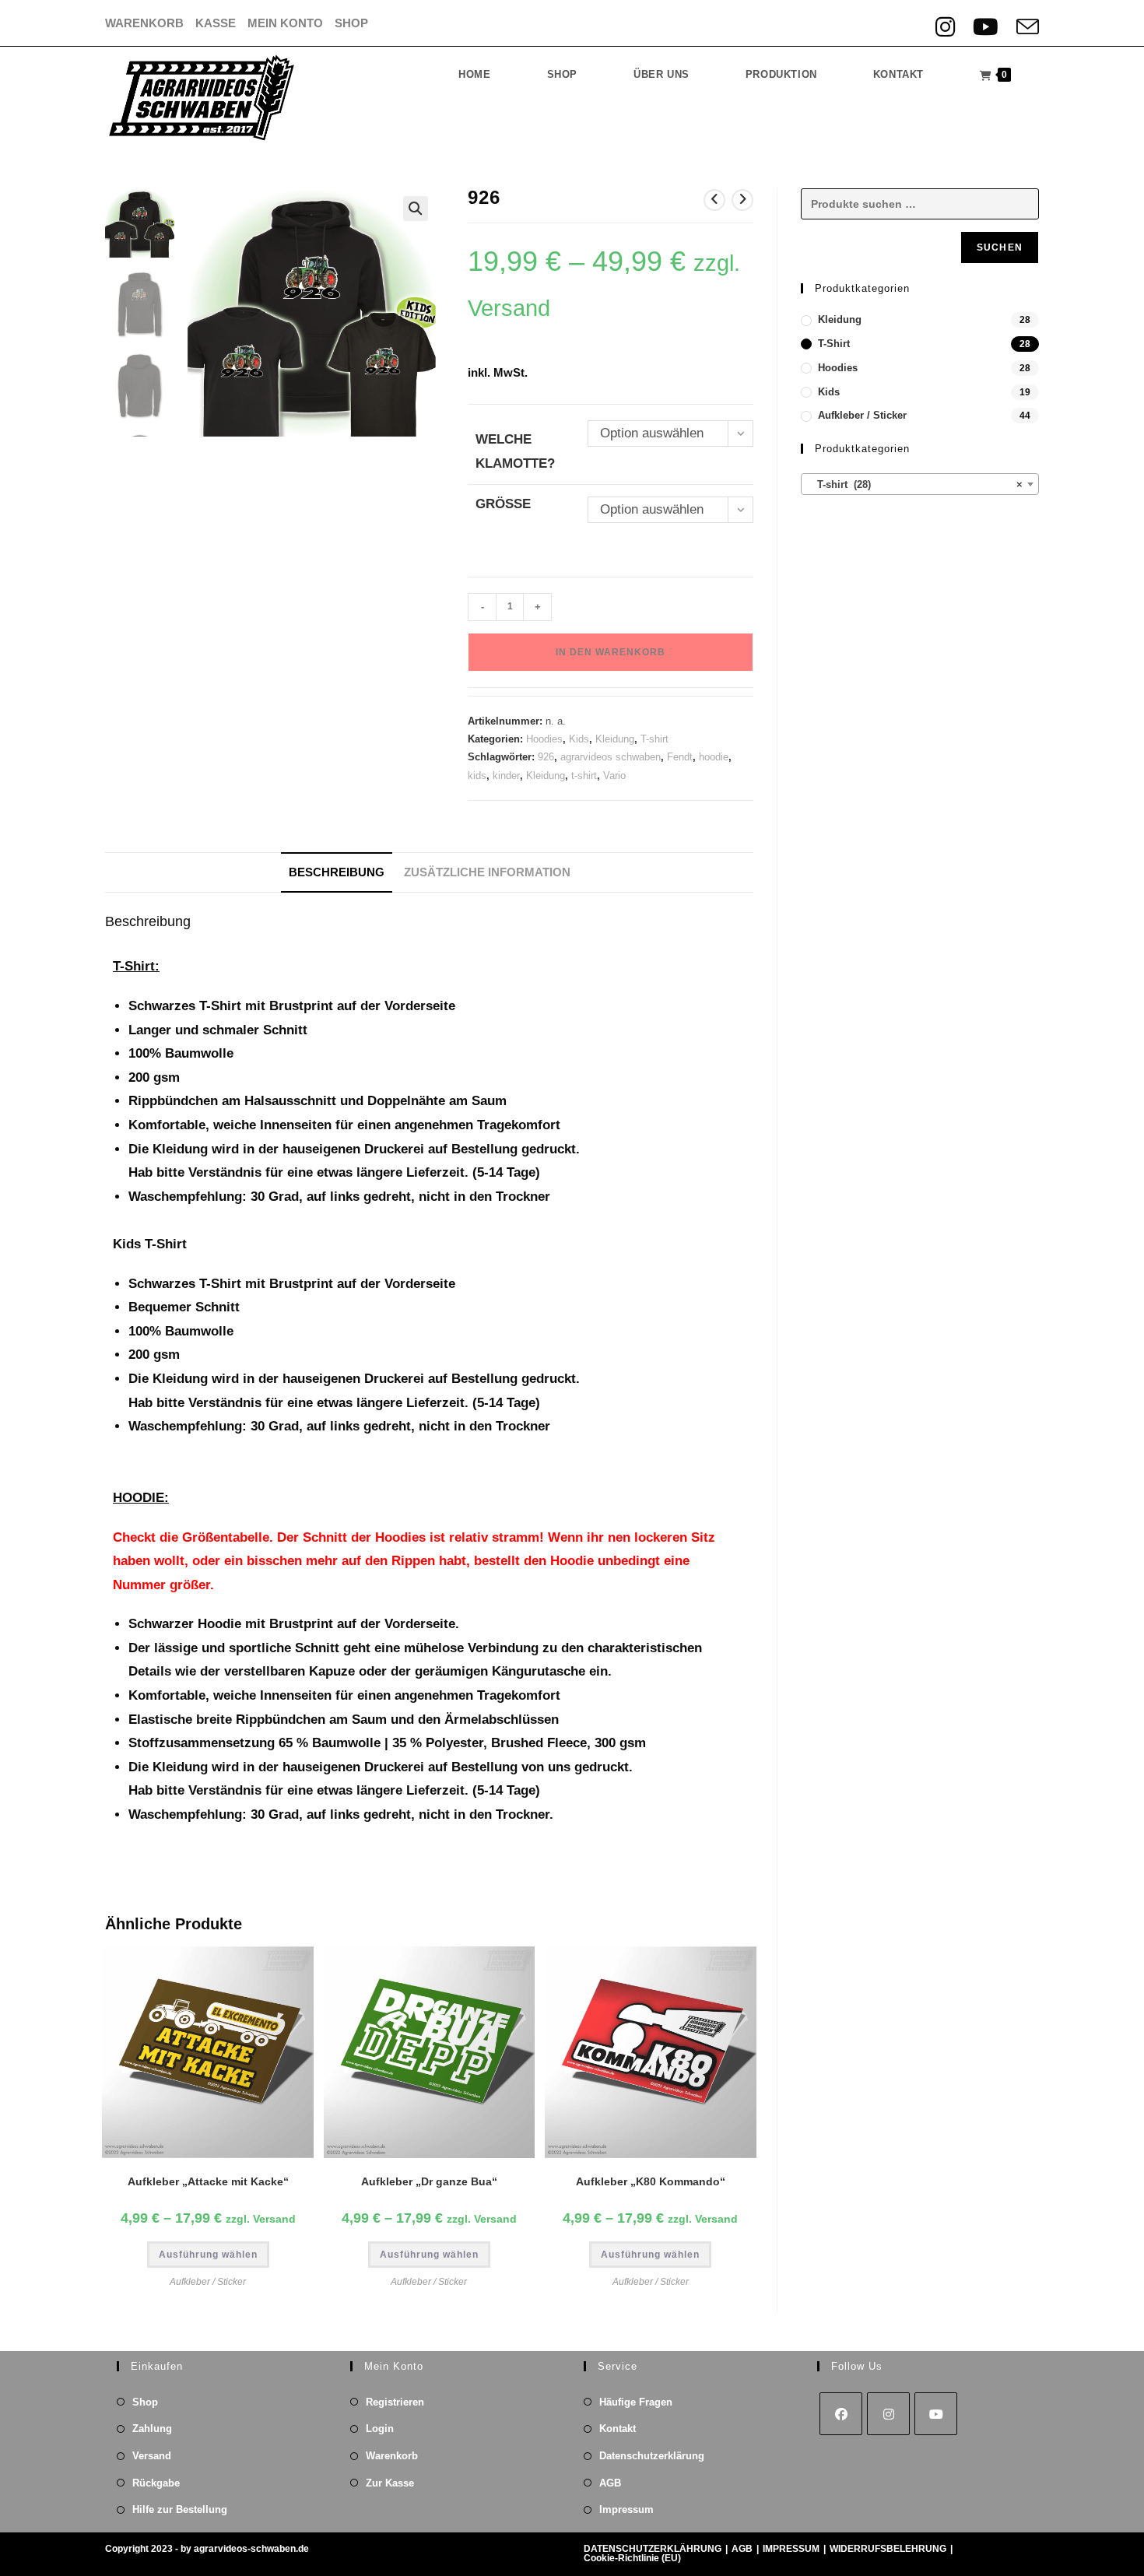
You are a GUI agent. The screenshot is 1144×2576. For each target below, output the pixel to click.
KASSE (216, 23)
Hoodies (544, 739)
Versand (152, 2456)
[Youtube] (936, 2414)
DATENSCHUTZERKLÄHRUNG (653, 2549)
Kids (579, 739)
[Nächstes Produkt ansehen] (742, 200)
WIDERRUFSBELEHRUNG (888, 2549)
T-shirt (654, 739)
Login (380, 2429)
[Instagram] (888, 2414)
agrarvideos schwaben (611, 757)
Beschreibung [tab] (337, 872)
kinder (506, 776)
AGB (610, 2483)
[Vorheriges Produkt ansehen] (714, 200)
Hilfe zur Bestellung (180, 2509)
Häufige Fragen (636, 2402)
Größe (503, 504)
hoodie (714, 757)
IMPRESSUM (791, 2549)
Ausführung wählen (208, 2255)
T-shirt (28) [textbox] (915, 484)
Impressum (626, 2509)
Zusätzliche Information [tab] (487, 872)
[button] (416, 209)
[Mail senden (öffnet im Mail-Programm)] (1025, 27)
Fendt (680, 757)
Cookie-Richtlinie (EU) (632, 2558)
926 (546, 757)
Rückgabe (156, 2483)
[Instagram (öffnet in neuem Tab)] (949, 27)
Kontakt (618, 2429)
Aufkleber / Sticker (208, 2282)
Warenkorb (392, 2456)
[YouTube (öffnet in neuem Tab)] (990, 27)
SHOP (351, 23)
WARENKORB (144, 23)
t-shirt (584, 776)
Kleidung (615, 739)
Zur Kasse (390, 2483)
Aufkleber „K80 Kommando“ (651, 2181)
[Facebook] (841, 2414)
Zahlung (152, 2429)
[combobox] (920, 484)
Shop (145, 2402)
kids (477, 776)
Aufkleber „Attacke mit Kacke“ (208, 2181)
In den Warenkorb (611, 652)
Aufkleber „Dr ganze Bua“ (429, 2181)
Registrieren (395, 2402)
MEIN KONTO (285, 23)
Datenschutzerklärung (652, 2456)
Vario (614, 776)
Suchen (1000, 247)
